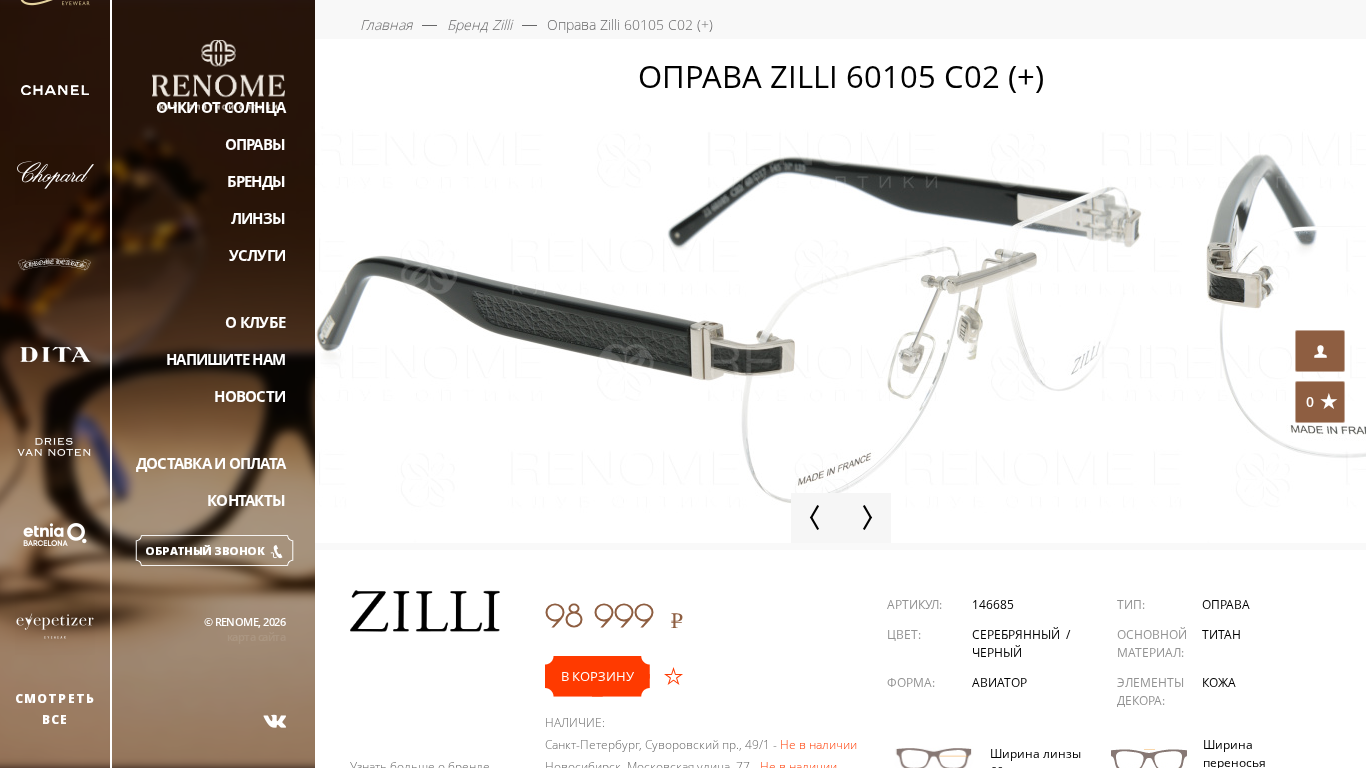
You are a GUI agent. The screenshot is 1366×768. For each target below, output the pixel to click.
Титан (1221, 634)
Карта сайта (256, 636)
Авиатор (999, 682)
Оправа (1226, 604)
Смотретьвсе (55, 709)
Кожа (1219, 682)
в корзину (597, 676)
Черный (997, 652)
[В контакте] (275, 721)
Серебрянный (1017, 634)
